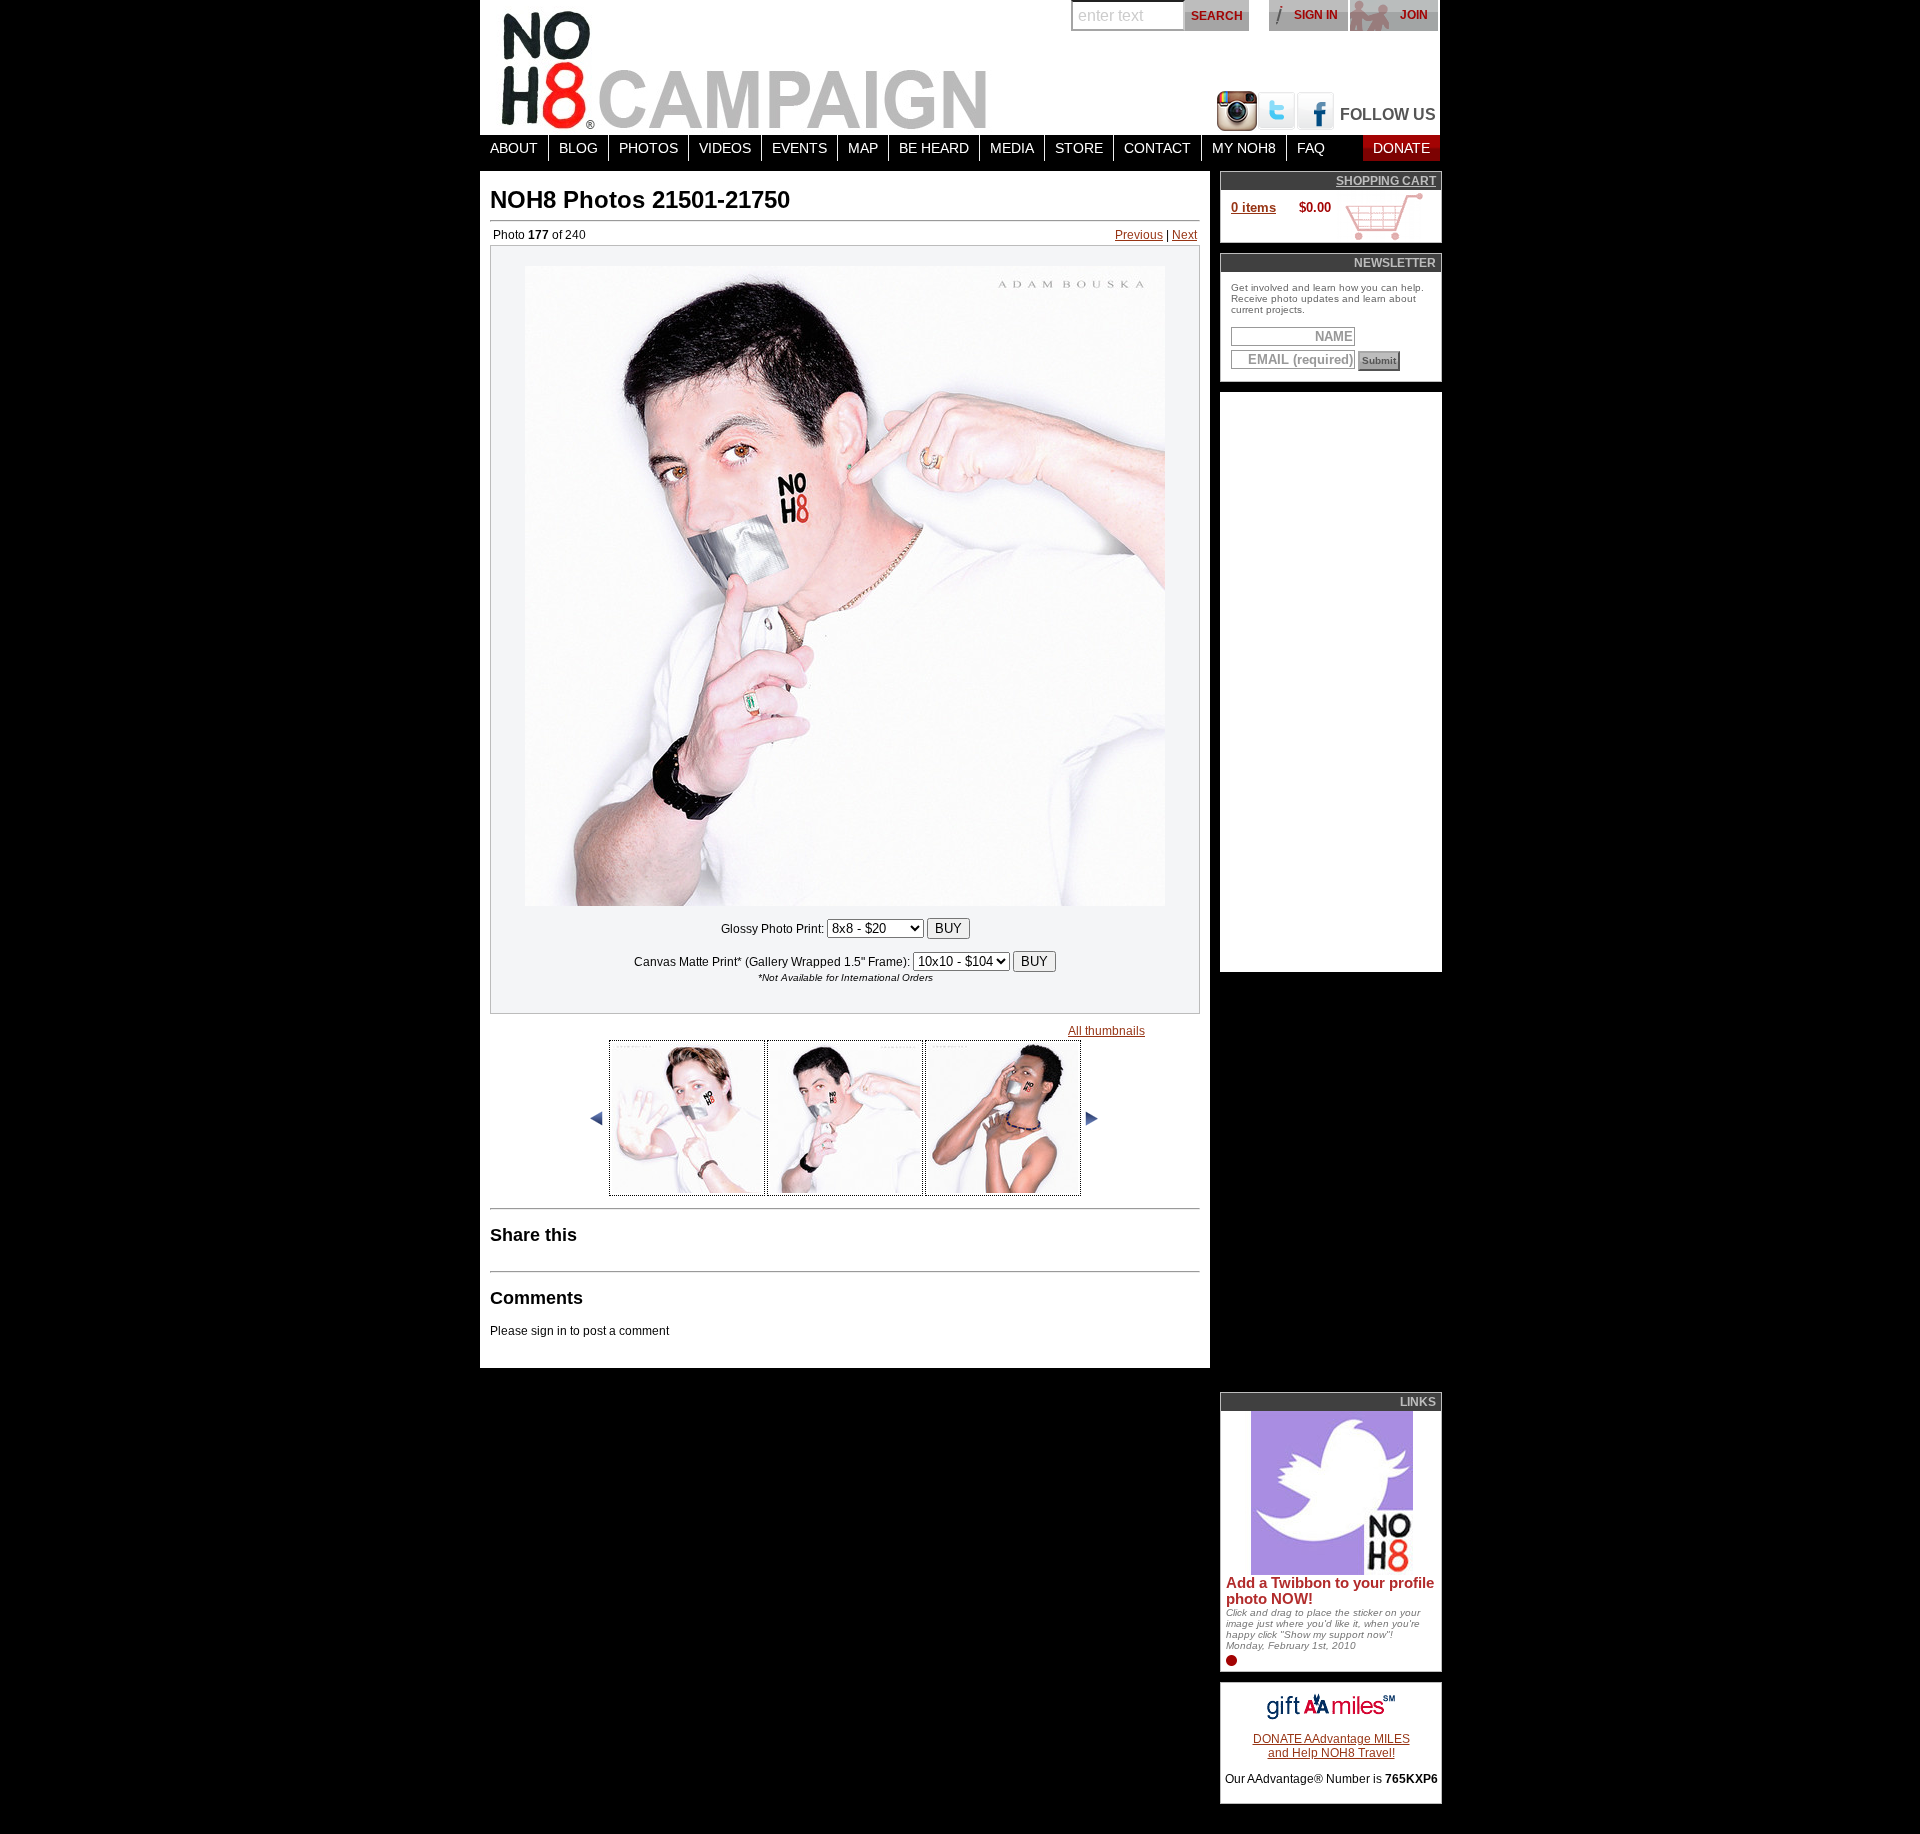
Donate (1401, 148)
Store (1079, 148)
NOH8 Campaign (745, 67)
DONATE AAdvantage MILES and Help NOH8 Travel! (1331, 1746)
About (514, 148)
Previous (1139, 235)
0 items (1253, 207)
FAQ (1311, 148)
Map (863, 148)
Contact (1157, 148)
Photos (648, 148)
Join (1414, 15)
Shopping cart (1386, 181)
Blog (578, 148)
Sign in (1316, 15)
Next (1184, 235)
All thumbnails (1106, 1031)
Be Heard (934, 148)
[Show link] (1330, 1571)
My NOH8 (1244, 148)
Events (799, 148)
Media (1012, 148)
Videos (725, 148)
